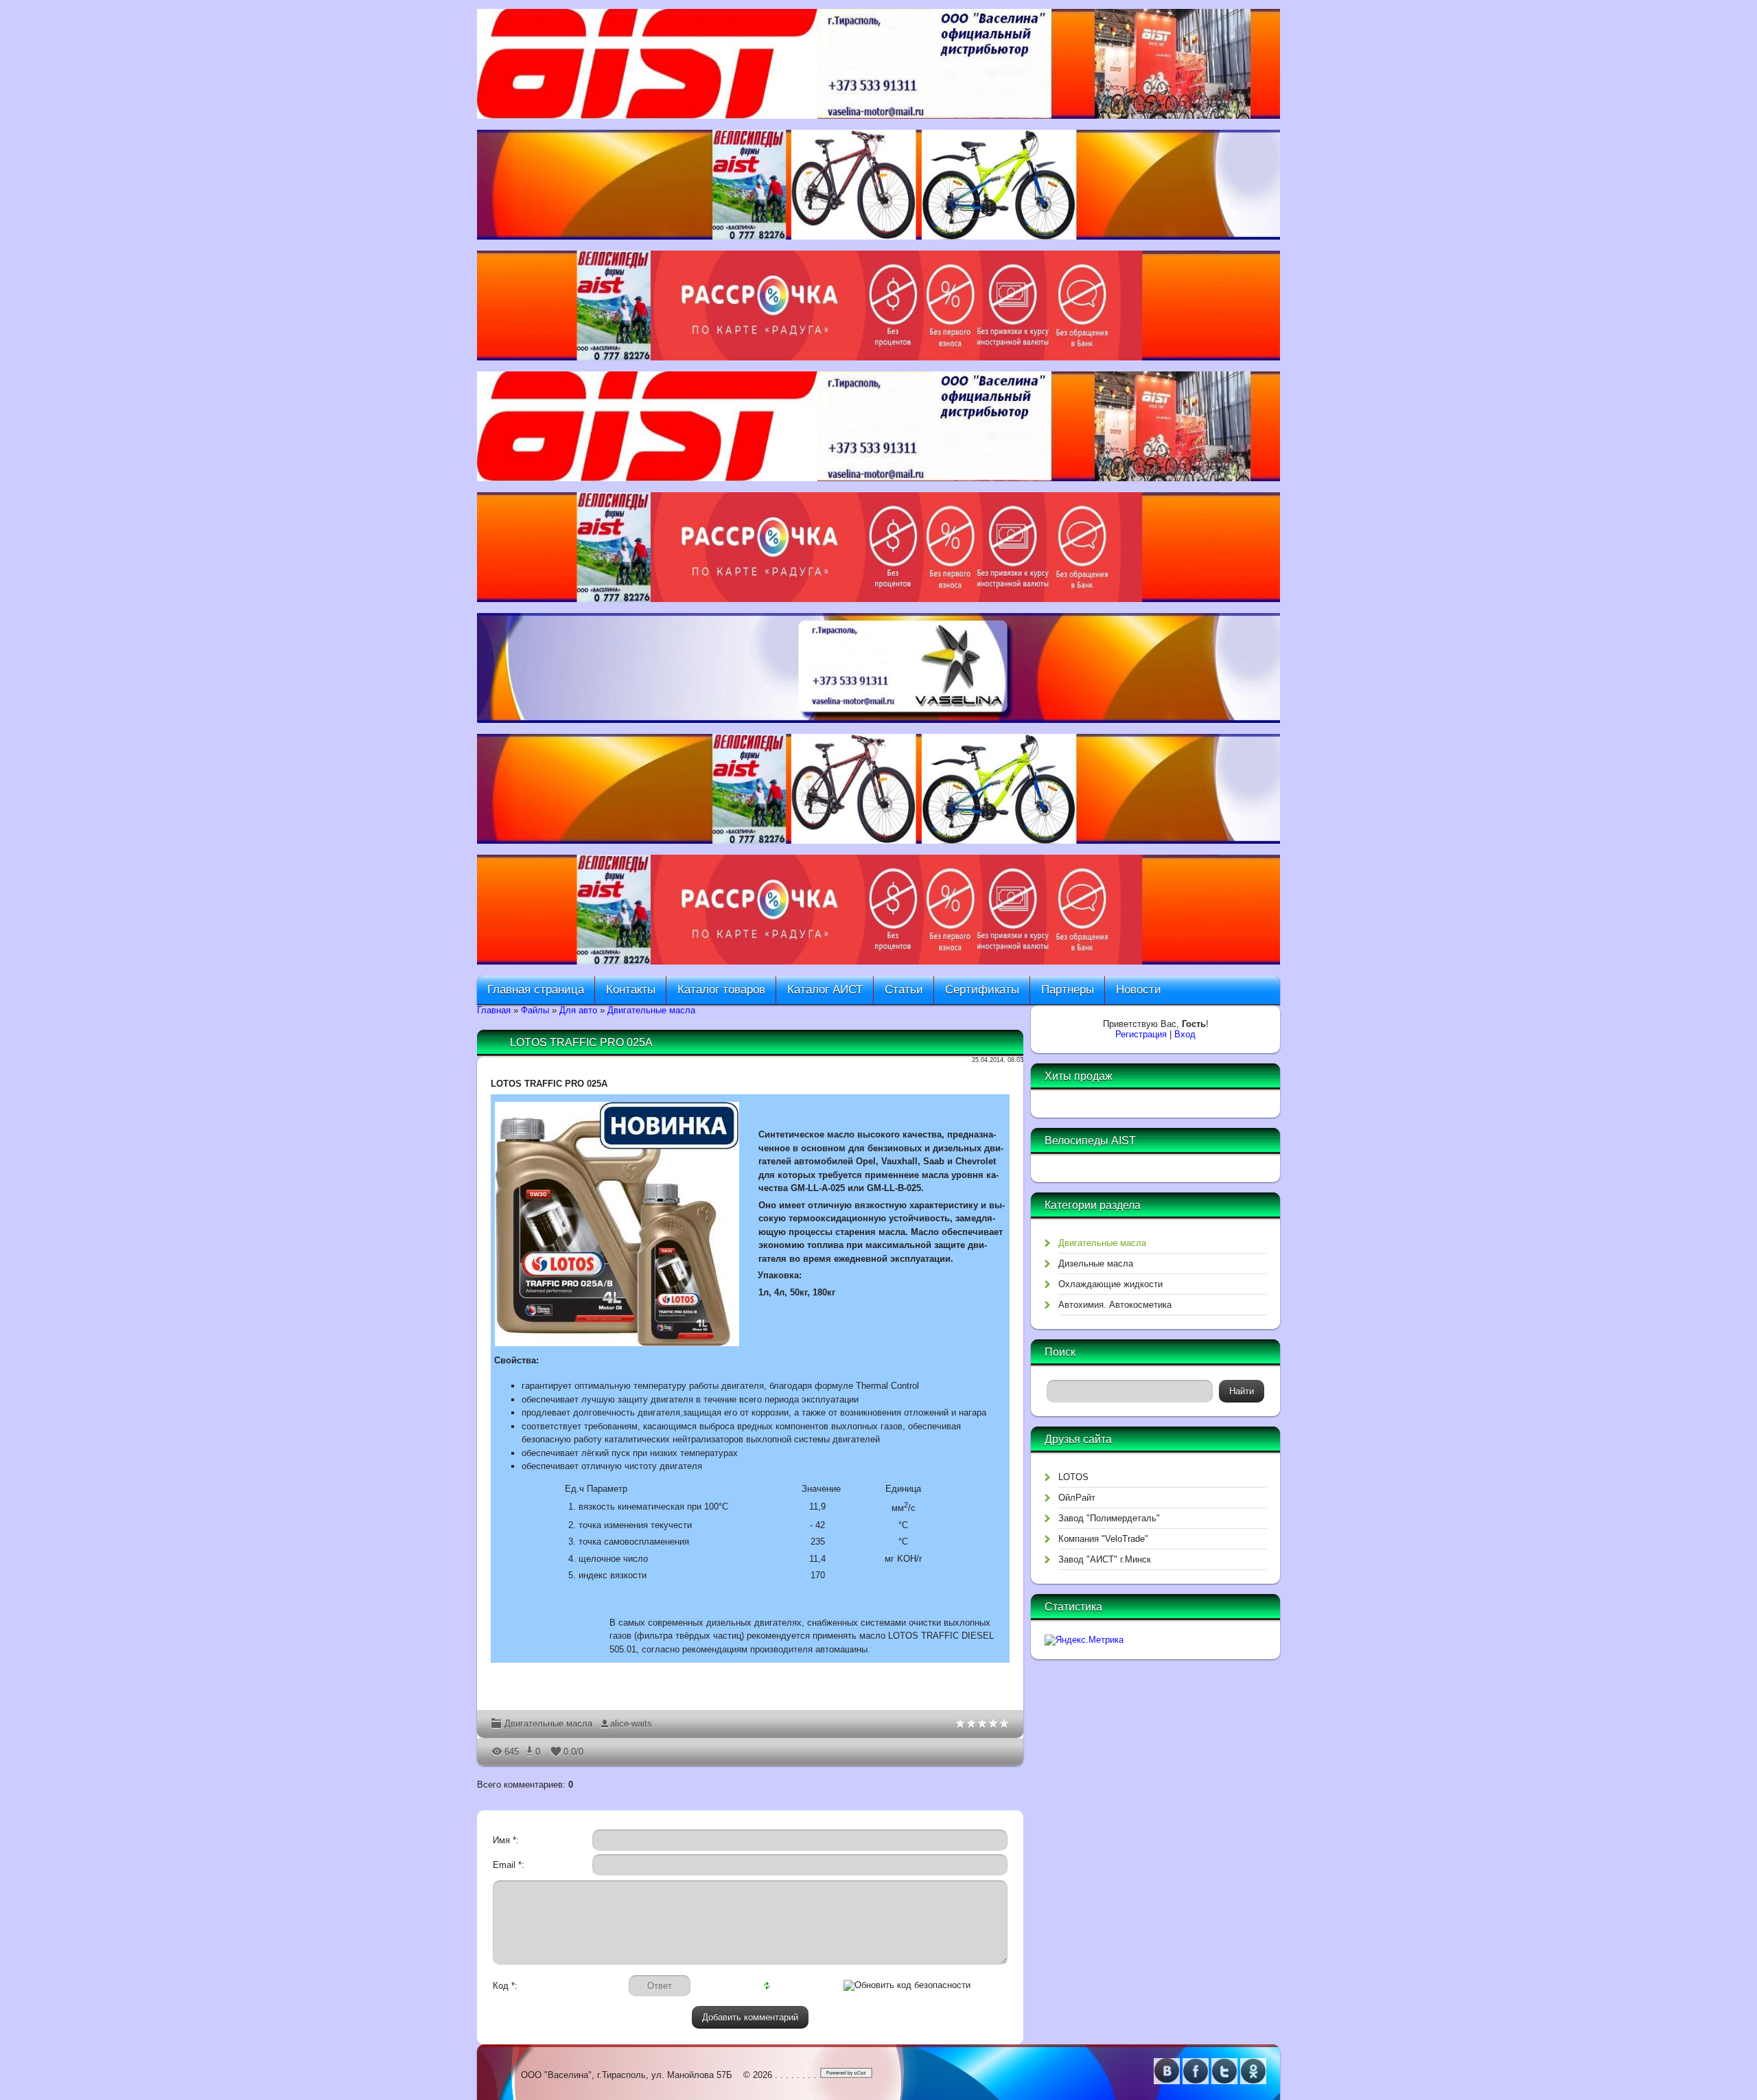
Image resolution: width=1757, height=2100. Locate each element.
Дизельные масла (1096, 1264)
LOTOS (1073, 1477)
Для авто (578, 1010)
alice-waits (631, 1723)
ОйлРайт (1077, 1498)
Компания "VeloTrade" (1103, 1539)
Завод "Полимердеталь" (1109, 1518)
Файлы (535, 1010)
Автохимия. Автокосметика (1115, 1305)
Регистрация (1141, 1034)
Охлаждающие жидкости (1110, 1284)
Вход (1185, 1034)
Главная (494, 1010)
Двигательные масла (651, 1010)
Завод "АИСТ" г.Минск (1105, 1559)
